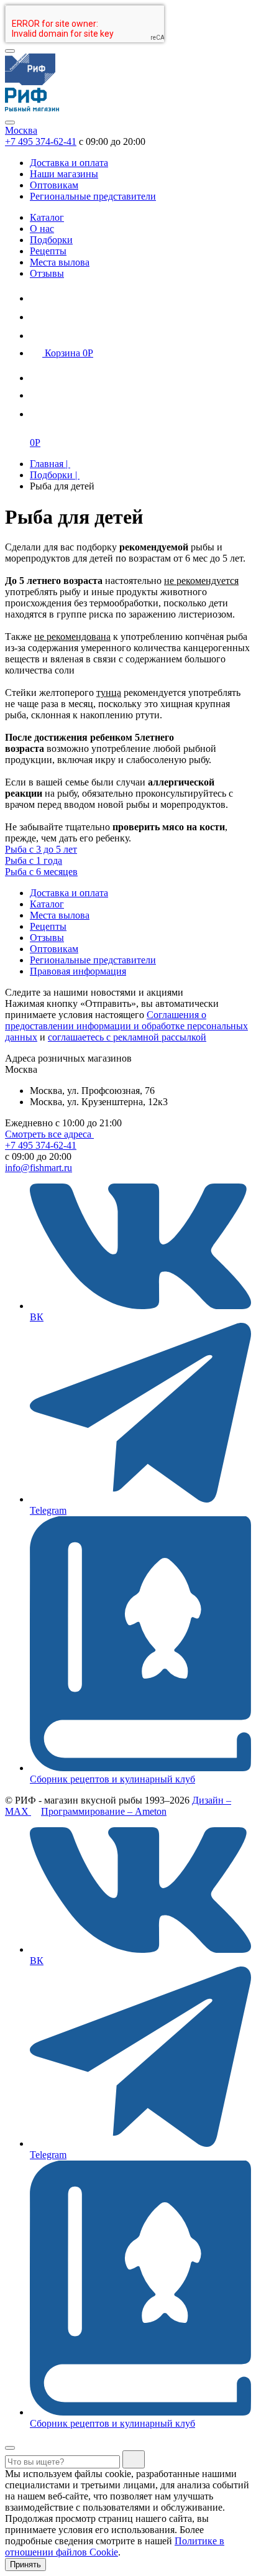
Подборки (51, 240)
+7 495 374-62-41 (41, 141)
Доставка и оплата (69, 163)
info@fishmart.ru (39, 1168)
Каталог (47, 217)
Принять (25, 2564)
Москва (21, 130)
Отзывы (47, 273)
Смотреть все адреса (49, 1134)
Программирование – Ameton (104, 1811)
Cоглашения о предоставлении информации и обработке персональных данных (126, 1026)
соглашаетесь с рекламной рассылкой (127, 1037)
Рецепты (48, 251)
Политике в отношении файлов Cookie (115, 2546)
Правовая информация (78, 971)
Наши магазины (64, 174)
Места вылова (60, 262)
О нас (42, 229)
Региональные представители (93, 196)
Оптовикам (54, 185)
